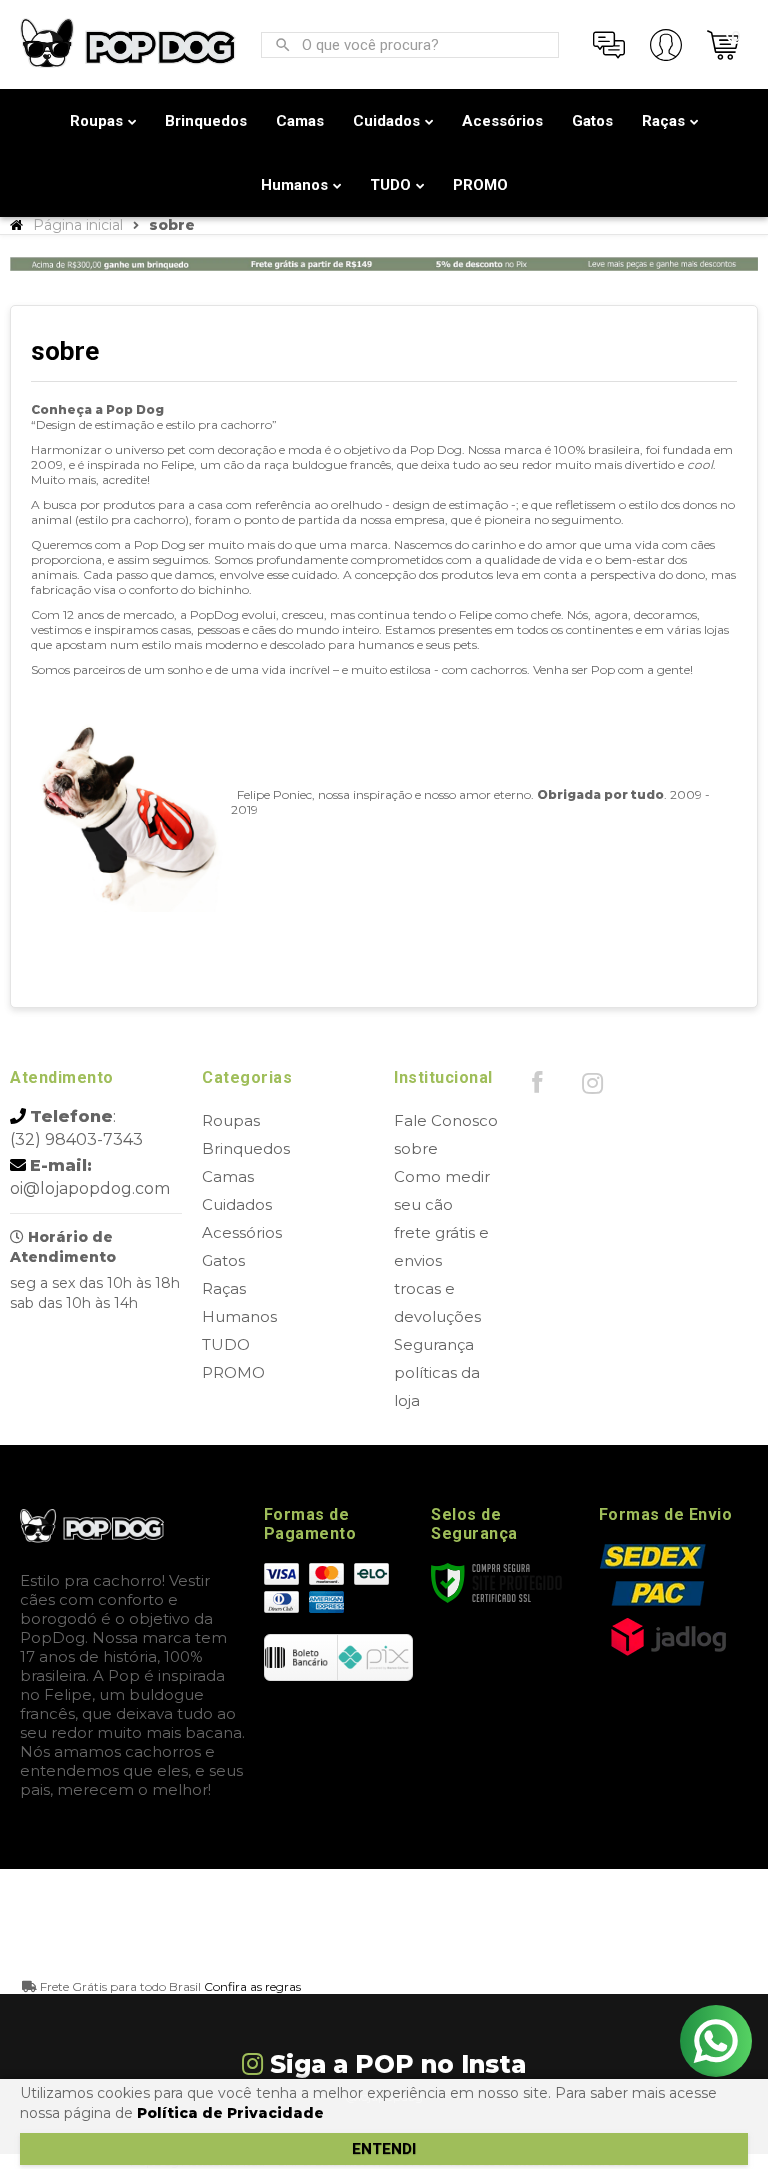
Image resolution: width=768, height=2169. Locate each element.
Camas (228, 1176)
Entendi (384, 2149)
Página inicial (78, 225)
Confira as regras (252, 1986)
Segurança (434, 1344)
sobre (416, 1148)
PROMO (233, 1372)
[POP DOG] (128, 45)
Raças (224, 1288)
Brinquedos (246, 1148)
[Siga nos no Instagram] (592, 1087)
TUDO (226, 1344)
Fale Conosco (446, 1120)
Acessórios (242, 1232)
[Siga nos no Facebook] (537, 1086)
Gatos (223, 1260)
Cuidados (237, 1204)
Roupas (231, 1120)
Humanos (239, 1316)
